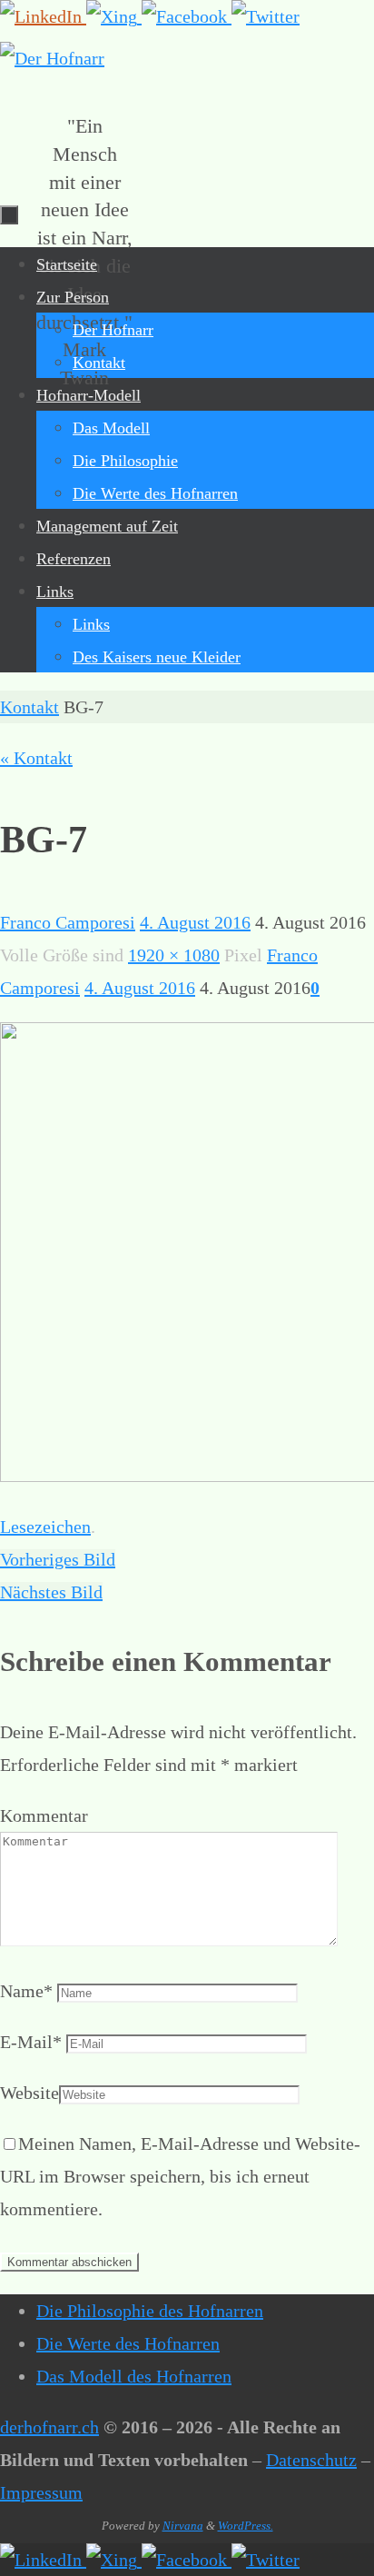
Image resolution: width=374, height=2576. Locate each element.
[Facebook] (187, 16)
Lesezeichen (45, 1527)
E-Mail (31, 2042)
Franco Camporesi (68, 922)
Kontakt (30, 707)
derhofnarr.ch (49, 2427)
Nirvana (183, 2526)
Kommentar (44, 1815)
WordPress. (246, 2526)
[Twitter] (266, 16)
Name (26, 1991)
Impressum (41, 2492)
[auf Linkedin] (43, 16)
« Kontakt (36, 758)
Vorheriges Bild (58, 1559)
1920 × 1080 (174, 955)
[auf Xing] (114, 16)
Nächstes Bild (51, 1592)
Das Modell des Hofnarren (134, 2376)
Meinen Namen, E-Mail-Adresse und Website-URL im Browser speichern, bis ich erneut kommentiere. (180, 2176)
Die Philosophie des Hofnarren (150, 2311)
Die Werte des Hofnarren (128, 2343)
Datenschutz (311, 2460)
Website (30, 2093)
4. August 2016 (195, 922)
